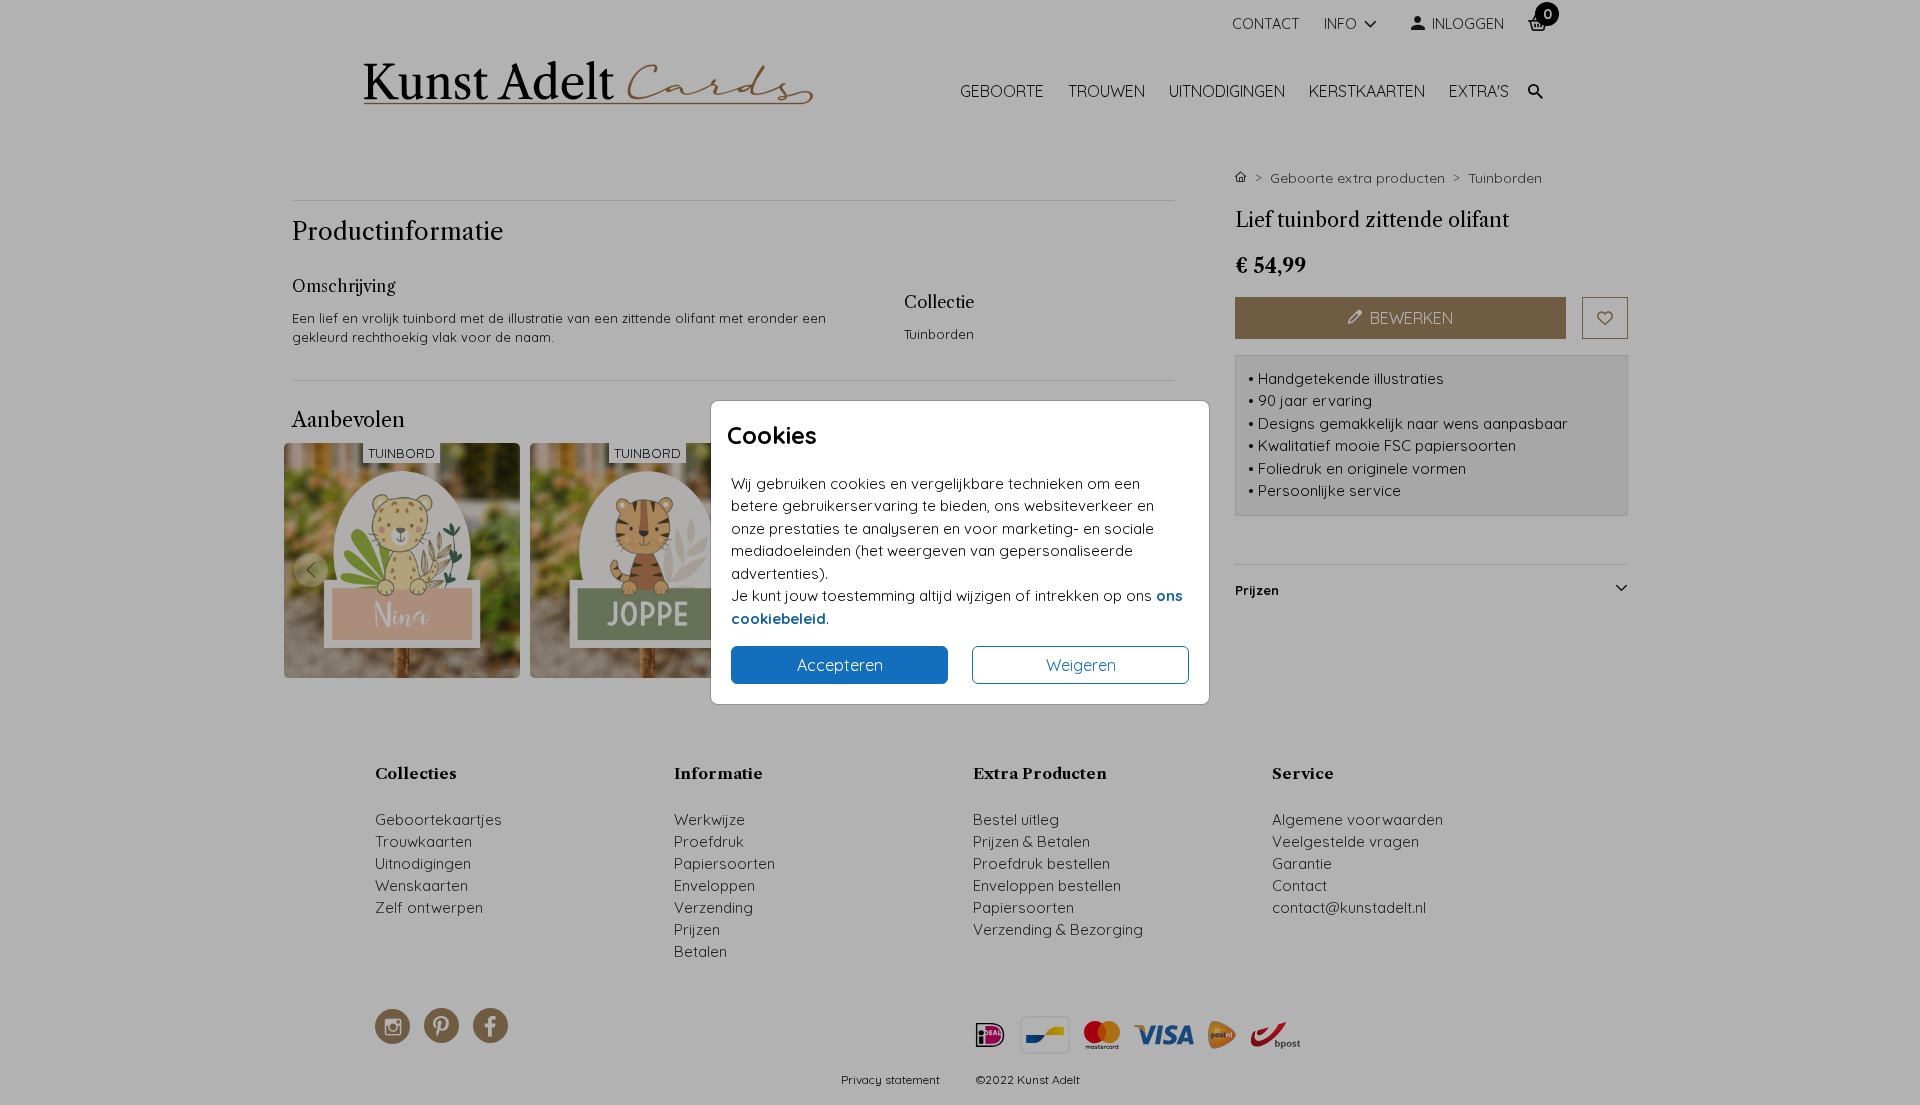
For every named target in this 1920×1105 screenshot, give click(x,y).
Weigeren (1081, 665)
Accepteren (840, 665)
